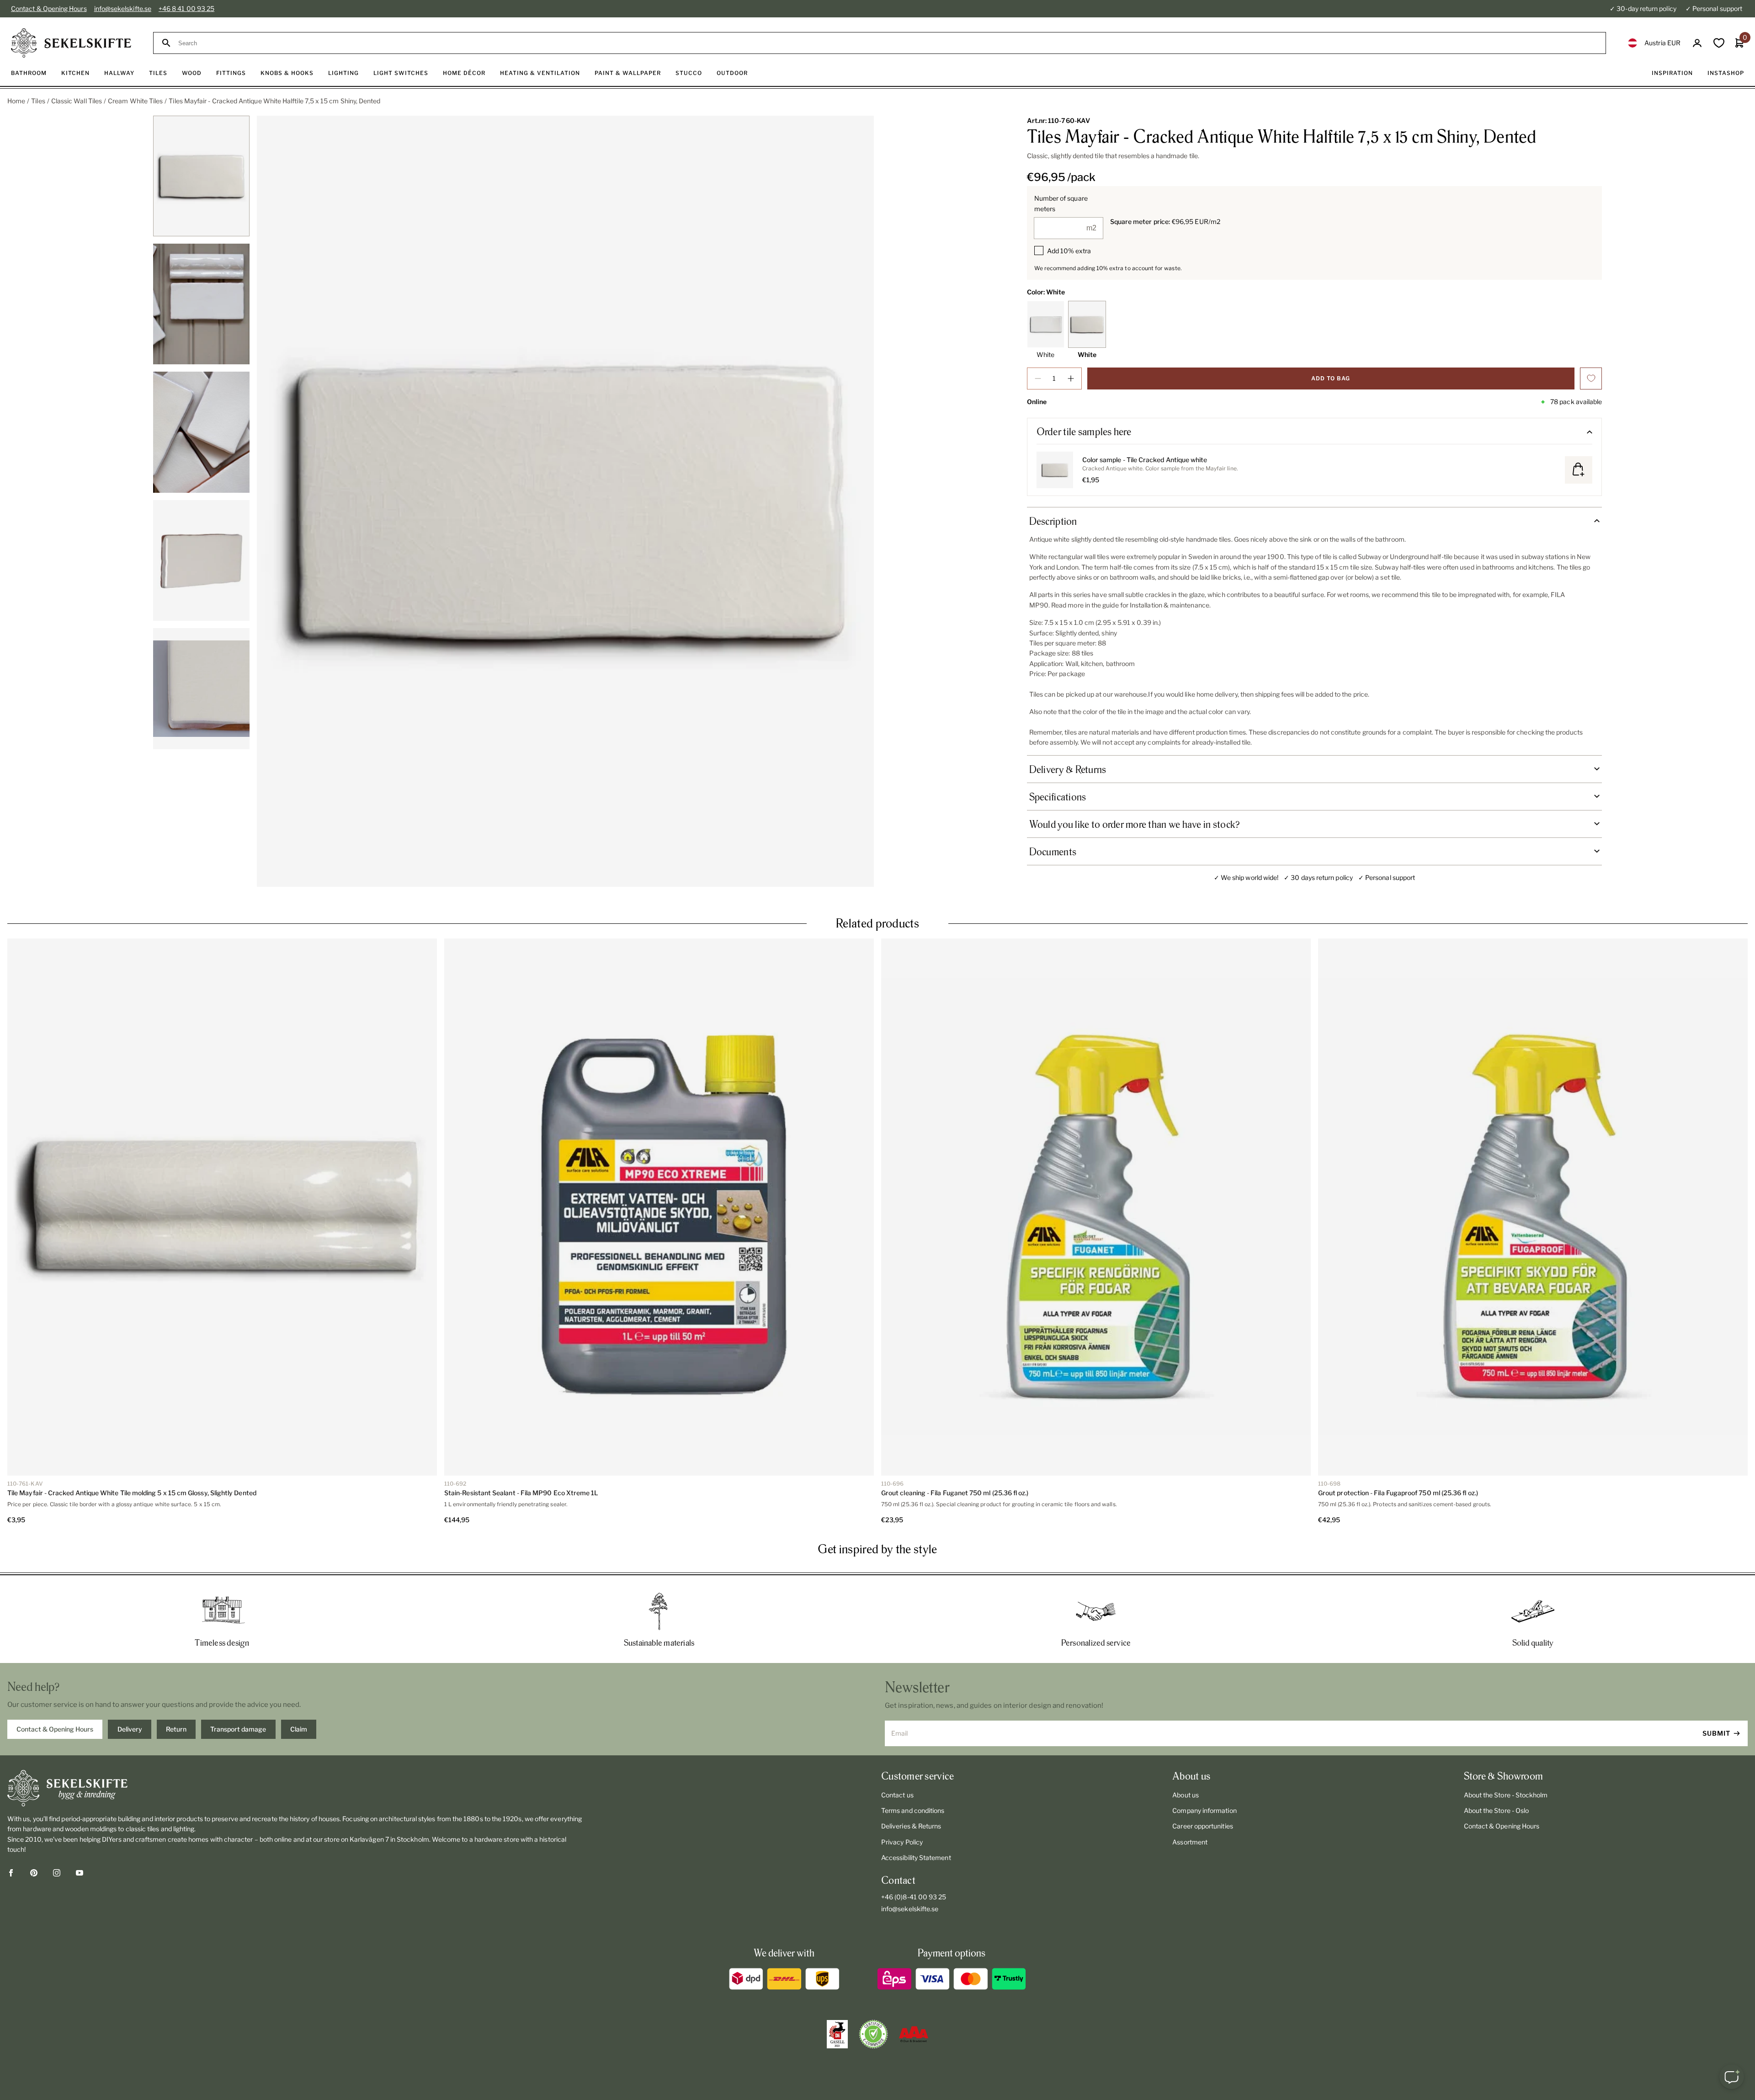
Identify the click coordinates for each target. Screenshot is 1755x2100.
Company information (1204, 1810)
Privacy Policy (902, 1842)
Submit (1716, 1733)
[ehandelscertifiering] (873, 2034)
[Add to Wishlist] (1591, 378)
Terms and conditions (913, 1810)
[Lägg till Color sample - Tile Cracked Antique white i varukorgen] (1579, 470)
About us (1186, 1795)
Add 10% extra (1069, 251)
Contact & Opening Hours (49, 8)
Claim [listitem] (299, 1729)
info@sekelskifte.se (123, 8)
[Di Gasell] (837, 2034)
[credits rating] (914, 2034)
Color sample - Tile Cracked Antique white (1145, 460)
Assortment (1190, 1842)
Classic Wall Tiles (77, 101)
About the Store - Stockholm (1506, 1795)
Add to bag (1331, 378)
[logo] (71, 43)
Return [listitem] (176, 1729)
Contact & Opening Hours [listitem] (55, 1729)
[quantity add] (1071, 378)
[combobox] (888, 43)
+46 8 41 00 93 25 (186, 8)
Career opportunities (1202, 1826)
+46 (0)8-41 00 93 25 (914, 1897)
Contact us (897, 1795)
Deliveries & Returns (911, 1826)
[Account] (1697, 43)
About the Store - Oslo (1497, 1810)
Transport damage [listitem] (238, 1729)
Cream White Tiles (135, 101)
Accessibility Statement (916, 1857)
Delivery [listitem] (130, 1729)
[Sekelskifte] (295, 1788)
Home (16, 101)
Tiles (38, 101)
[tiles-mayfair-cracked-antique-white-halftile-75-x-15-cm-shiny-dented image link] (565, 501)
